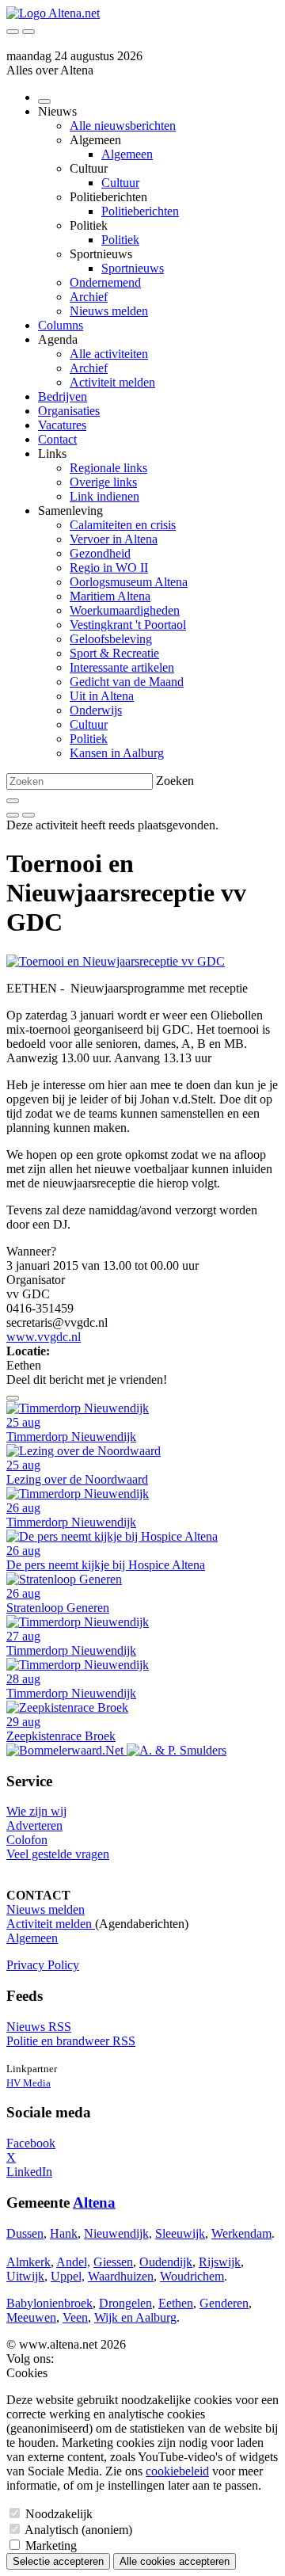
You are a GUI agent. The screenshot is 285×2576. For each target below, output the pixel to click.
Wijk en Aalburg (135, 2317)
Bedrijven (63, 396)
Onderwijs (96, 710)
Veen (75, 2317)
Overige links (103, 482)
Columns (61, 325)
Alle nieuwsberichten (123, 126)
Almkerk (28, 2262)
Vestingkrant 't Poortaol (128, 625)
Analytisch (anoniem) (78, 2530)
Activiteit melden (112, 382)
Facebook (31, 2143)
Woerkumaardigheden (125, 610)
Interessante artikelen (122, 667)
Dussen (25, 2233)
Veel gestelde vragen (58, 1854)
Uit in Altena (102, 696)
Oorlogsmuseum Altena (129, 582)
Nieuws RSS (39, 2027)
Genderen (224, 2303)
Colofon (27, 1840)
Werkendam (241, 2233)
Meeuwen (31, 2317)
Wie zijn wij (36, 1811)
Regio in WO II (109, 568)
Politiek (120, 240)
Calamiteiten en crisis (123, 525)
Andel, (73, 2262)
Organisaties (69, 411)
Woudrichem (192, 2276)
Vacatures (62, 425)
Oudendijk (166, 2262)
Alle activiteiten (109, 354)
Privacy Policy (43, 1965)
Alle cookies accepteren (175, 2561)
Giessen (113, 2262)
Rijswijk (220, 2262)
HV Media (28, 2083)
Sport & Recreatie (114, 653)
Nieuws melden (109, 311)
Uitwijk (25, 2276)
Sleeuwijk (180, 2233)
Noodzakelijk (59, 2514)
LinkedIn (29, 2172)
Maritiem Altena (110, 596)
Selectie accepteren (58, 2561)
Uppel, (68, 2276)
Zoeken (175, 781)
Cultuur (120, 183)
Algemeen (127, 154)
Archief (89, 297)
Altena (94, 2203)
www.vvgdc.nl (44, 1337)
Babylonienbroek (49, 2303)
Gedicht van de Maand (127, 682)
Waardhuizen (121, 2276)
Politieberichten (140, 211)
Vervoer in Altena (114, 539)
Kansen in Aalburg (117, 753)
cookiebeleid (177, 2471)
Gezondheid (100, 553)
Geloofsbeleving (111, 639)
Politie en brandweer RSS (71, 2041)
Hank (64, 2233)
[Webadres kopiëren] (13, 1398)
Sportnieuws (133, 268)
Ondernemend (105, 282)
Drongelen (125, 2303)
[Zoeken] (13, 801)
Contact (57, 439)
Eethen (176, 2303)
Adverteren (34, 1825)
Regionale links (108, 468)
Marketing (51, 2546)
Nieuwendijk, (118, 2233)
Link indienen (104, 496)
